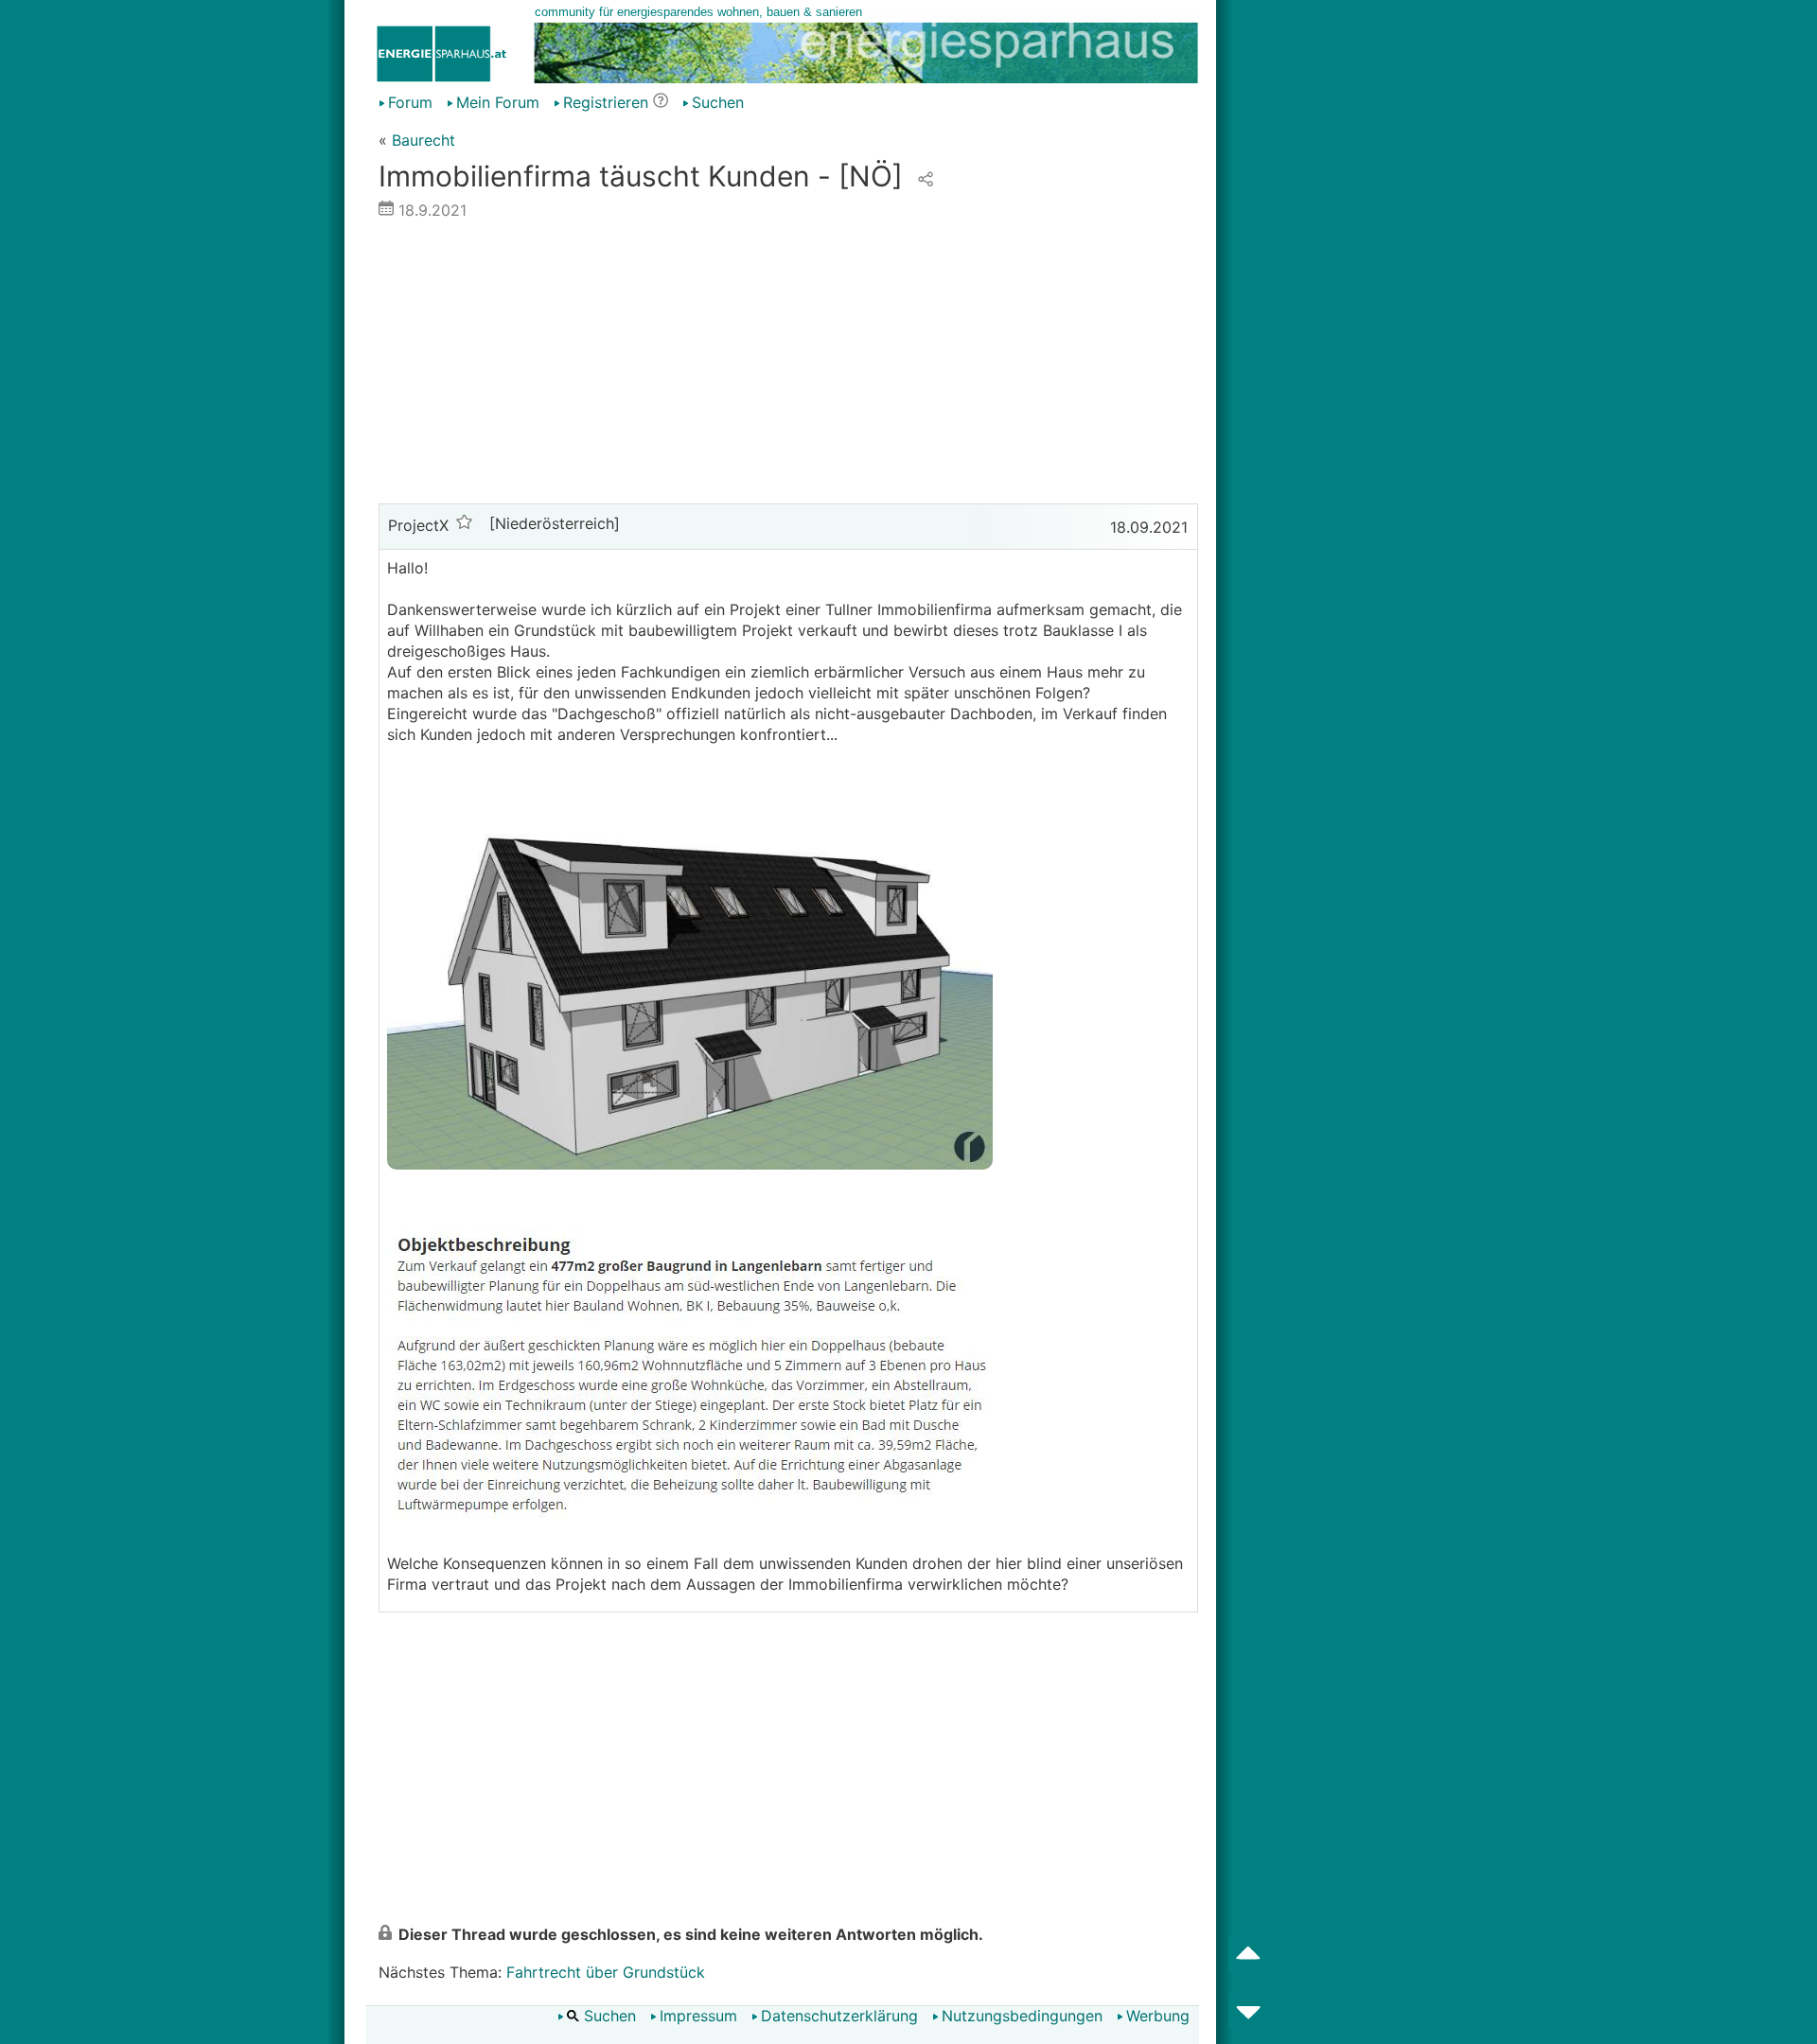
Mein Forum (498, 102)
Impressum (698, 2016)
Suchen (718, 102)
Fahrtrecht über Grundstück (606, 1972)
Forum (410, 102)
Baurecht (423, 140)
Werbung (1158, 2016)
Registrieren (606, 102)
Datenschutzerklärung (839, 2016)
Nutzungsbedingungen (1022, 2016)
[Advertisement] (788, 366)
